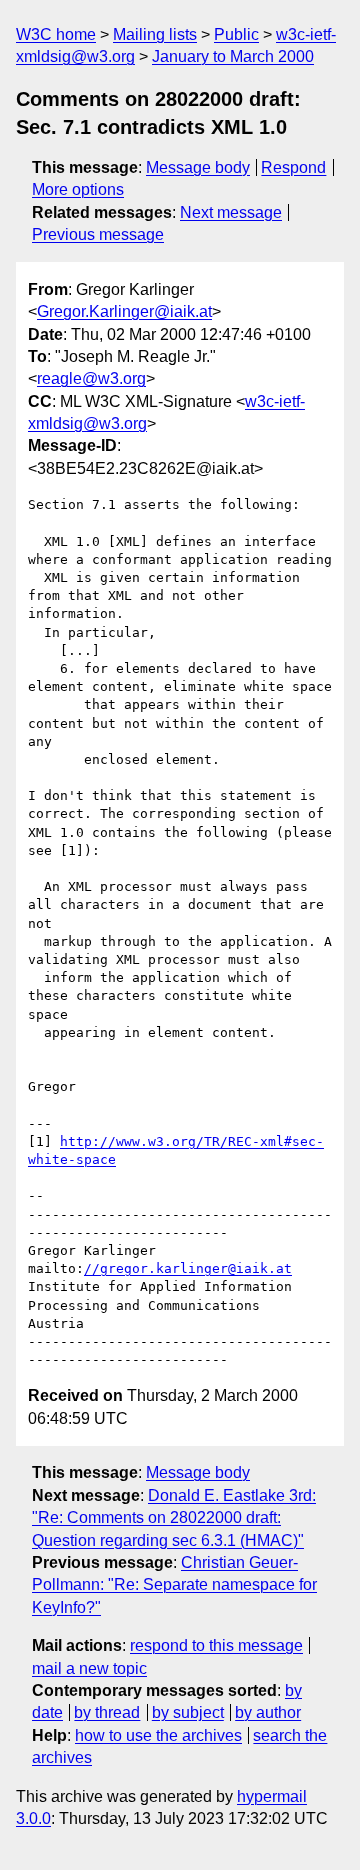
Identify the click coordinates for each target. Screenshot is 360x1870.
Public (236, 34)
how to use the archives (158, 1735)
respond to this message (216, 1645)
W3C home (56, 34)
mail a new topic (89, 1668)
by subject (188, 1712)
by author (268, 1712)
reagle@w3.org (91, 378)
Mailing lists (155, 34)
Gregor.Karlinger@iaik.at (124, 311)
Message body (198, 167)
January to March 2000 (233, 56)
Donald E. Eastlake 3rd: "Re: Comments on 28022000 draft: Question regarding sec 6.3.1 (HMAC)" (174, 1518)
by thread (107, 1712)
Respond (293, 167)
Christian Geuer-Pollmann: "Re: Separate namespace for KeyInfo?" (174, 1585)
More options (78, 189)
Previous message (98, 234)
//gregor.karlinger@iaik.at (188, 1268)
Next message (231, 212)
